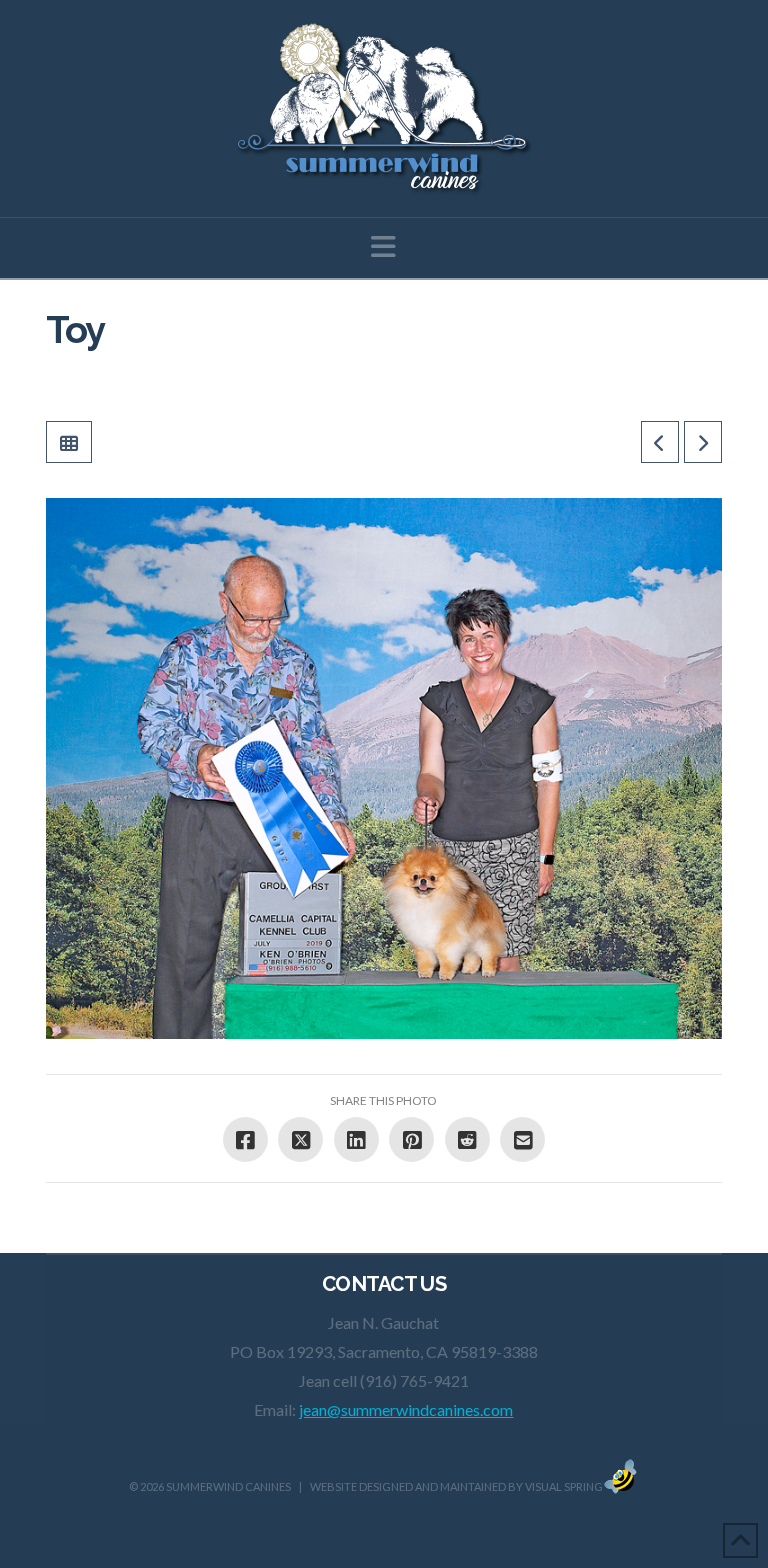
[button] (383, 246)
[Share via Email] (522, 1139)
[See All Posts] (69, 442)
